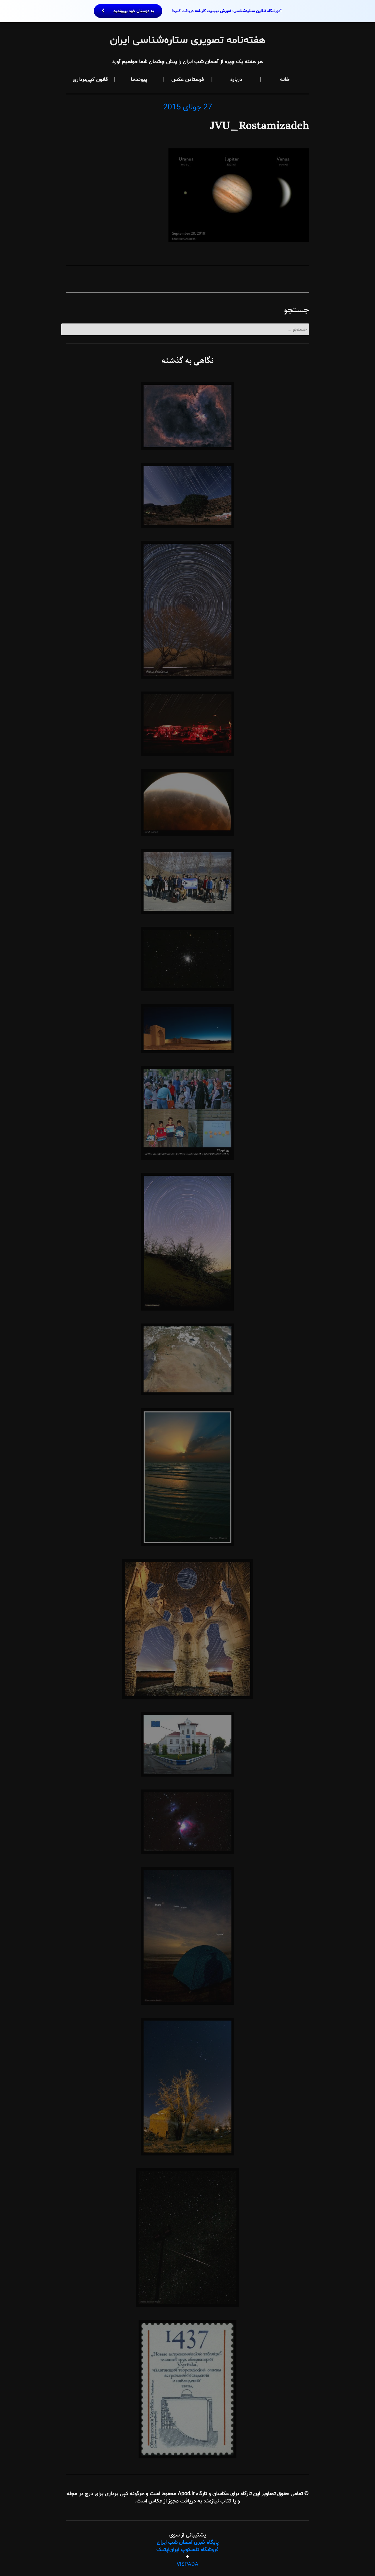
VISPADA (187, 2564)
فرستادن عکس (188, 80)
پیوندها (139, 80)
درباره (236, 80)
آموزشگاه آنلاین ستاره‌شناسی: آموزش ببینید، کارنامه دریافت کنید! (197, 11)
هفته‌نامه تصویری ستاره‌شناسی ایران (188, 40)
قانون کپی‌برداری (90, 80)
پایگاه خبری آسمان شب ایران (188, 2542)
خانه (285, 80)
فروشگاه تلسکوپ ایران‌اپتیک (187, 2550)
